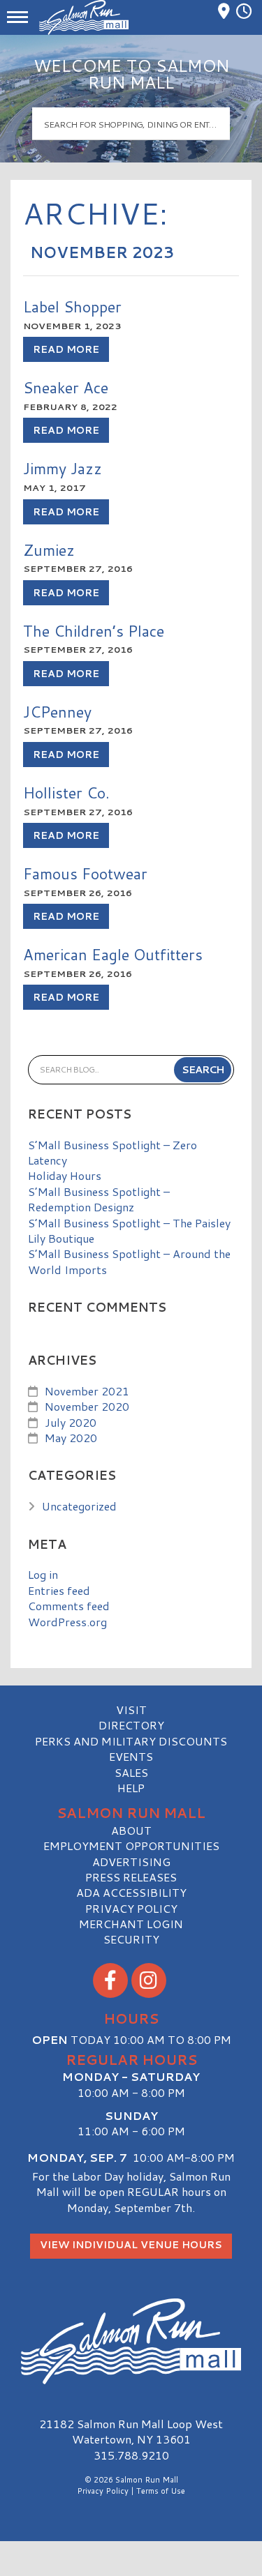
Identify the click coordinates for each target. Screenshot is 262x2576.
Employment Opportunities (131, 1846)
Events (131, 1756)
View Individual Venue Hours (131, 2245)
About (131, 1830)
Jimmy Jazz (63, 468)
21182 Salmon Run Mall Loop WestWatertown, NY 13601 (131, 2431)
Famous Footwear (85, 873)
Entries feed (59, 1590)
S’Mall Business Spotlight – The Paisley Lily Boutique (129, 1230)
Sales (131, 1772)
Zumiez (49, 550)
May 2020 (71, 1438)
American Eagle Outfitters (113, 954)
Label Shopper (72, 306)
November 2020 (87, 1406)
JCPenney (57, 712)
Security (131, 1939)
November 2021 (87, 1391)
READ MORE (66, 349)
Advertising (131, 1862)
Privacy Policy (131, 1908)
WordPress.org (67, 1622)
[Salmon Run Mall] (131, 2341)
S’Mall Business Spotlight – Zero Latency (112, 1152)
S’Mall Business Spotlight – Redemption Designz (99, 1199)
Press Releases (131, 1877)
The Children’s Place (94, 631)
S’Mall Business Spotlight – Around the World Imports (129, 1261)
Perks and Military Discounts (131, 1741)
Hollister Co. (66, 793)
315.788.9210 (131, 2455)
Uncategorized (79, 1506)
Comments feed (69, 1606)
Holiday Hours (65, 1175)
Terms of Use (161, 2491)
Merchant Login (131, 1924)
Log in (43, 1574)
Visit (131, 1710)
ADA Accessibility (131, 1892)
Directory (131, 1725)
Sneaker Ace (66, 387)
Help (131, 1788)
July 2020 (71, 1422)
